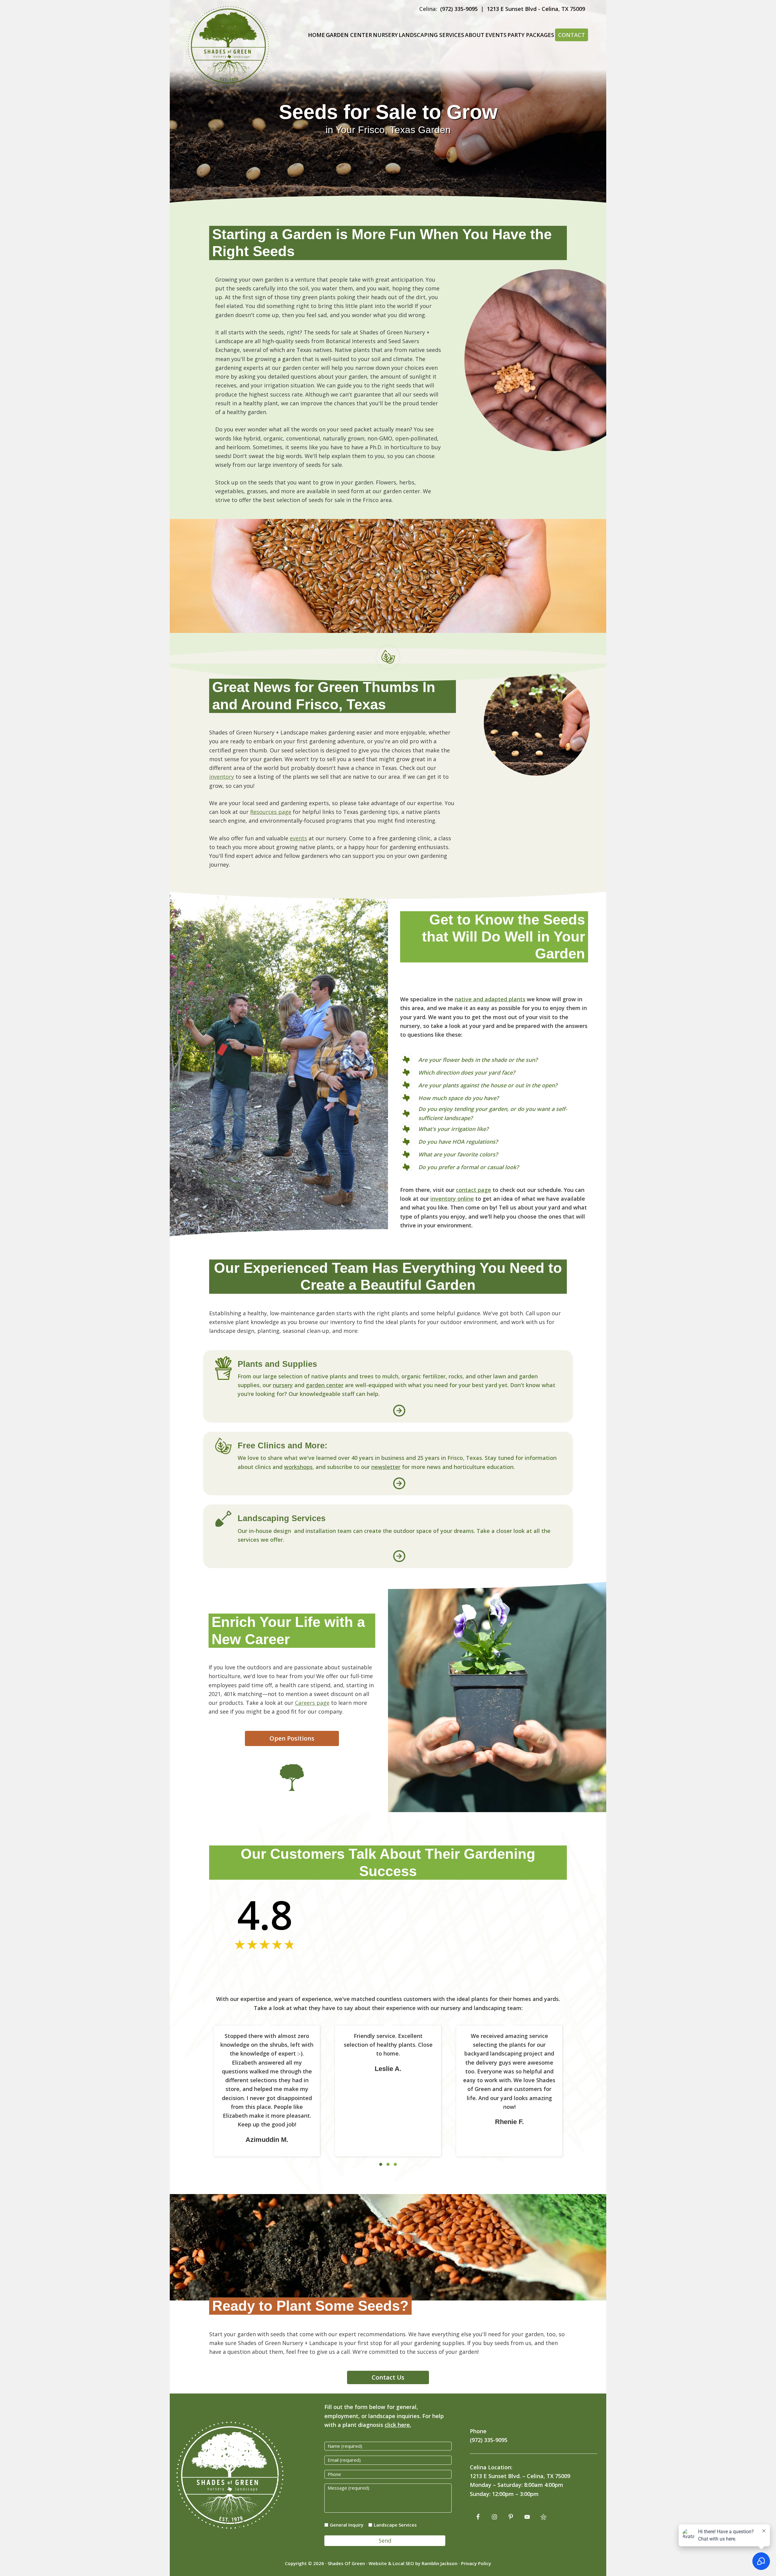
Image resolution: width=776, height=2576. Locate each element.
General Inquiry (347, 2525)
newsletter (386, 1467)
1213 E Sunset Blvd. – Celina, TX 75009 (520, 2476)
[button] (399, 1411)
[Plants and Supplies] (223, 1360)
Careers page (312, 1703)
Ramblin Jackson (440, 2563)
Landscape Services (395, 2525)
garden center (325, 1385)
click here (397, 2425)
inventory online (452, 1199)
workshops (298, 1467)
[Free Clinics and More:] (223, 1442)
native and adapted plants (490, 999)
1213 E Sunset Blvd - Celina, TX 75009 (536, 9)
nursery (283, 1385)
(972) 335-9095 (459, 9)
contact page (473, 1190)
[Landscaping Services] (223, 1515)
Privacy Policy (476, 2563)
